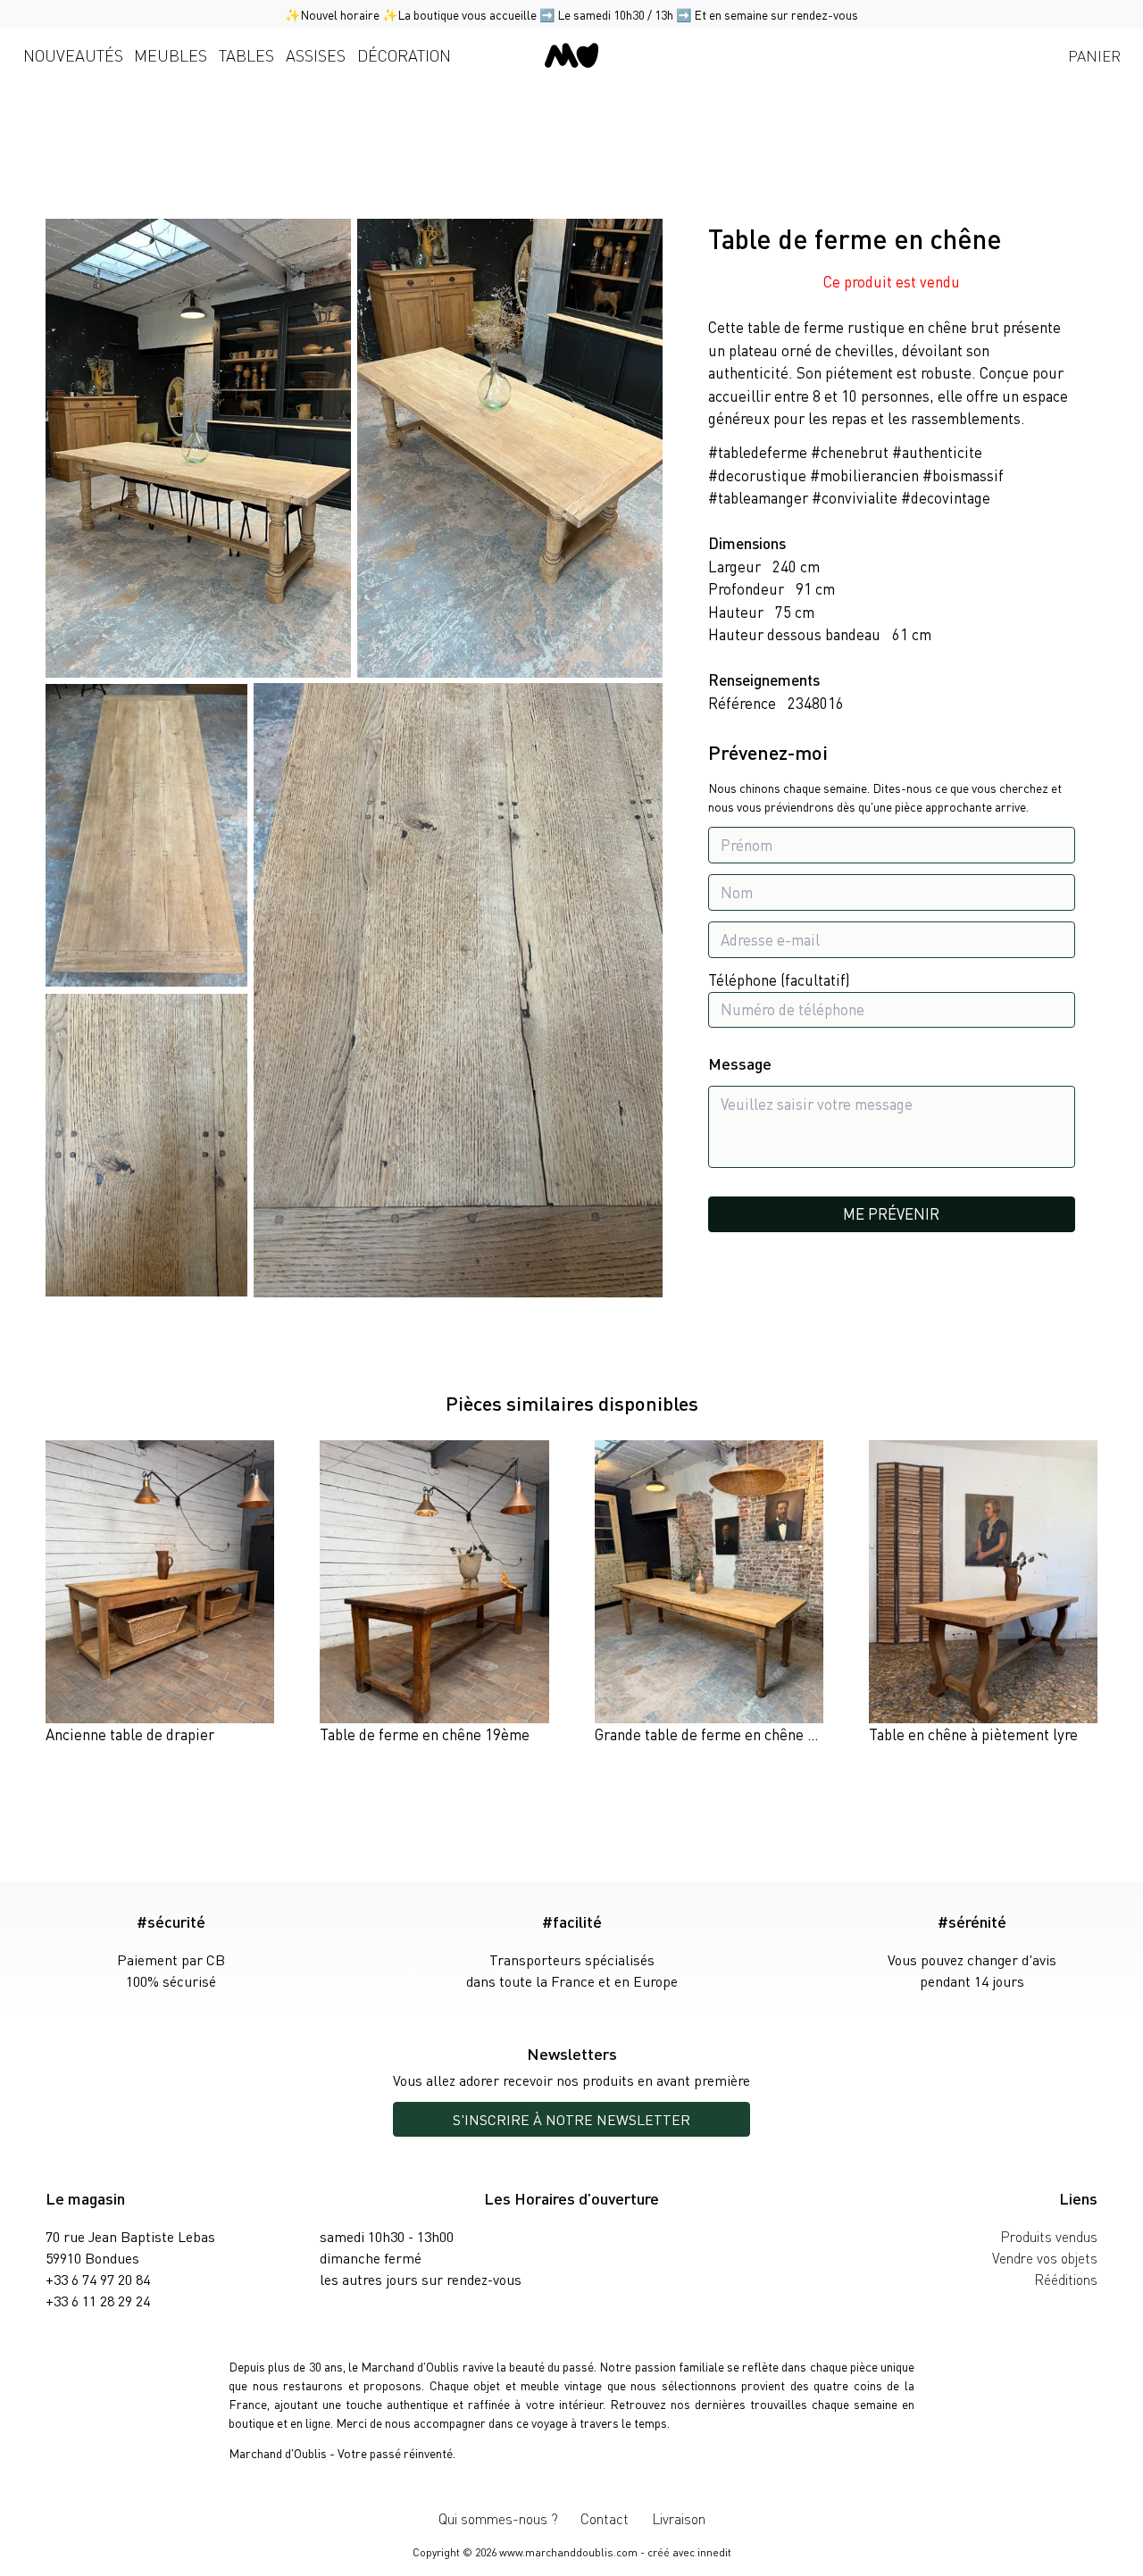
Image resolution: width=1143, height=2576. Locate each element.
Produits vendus (1049, 2236)
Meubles (171, 55)
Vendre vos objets (1045, 2258)
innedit (714, 2552)
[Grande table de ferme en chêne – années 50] (709, 1593)
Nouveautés (73, 55)
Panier (1094, 55)
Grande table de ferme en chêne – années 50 (740, 1734)
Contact (605, 2518)
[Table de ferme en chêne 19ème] (434, 1593)
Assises (316, 55)
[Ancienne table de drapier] (160, 1593)
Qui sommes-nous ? (498, 2518)
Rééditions (1066, 2279)
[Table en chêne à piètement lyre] (983, 1593)
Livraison (679, 2518)
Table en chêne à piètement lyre (973, 1734)
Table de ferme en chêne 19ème (425, 1734)
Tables (246, 55)
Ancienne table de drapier (130, 1734)
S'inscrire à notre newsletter (571, 2119)
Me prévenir (891, 1213)
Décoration (404, 55)
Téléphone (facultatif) (779, 980)
